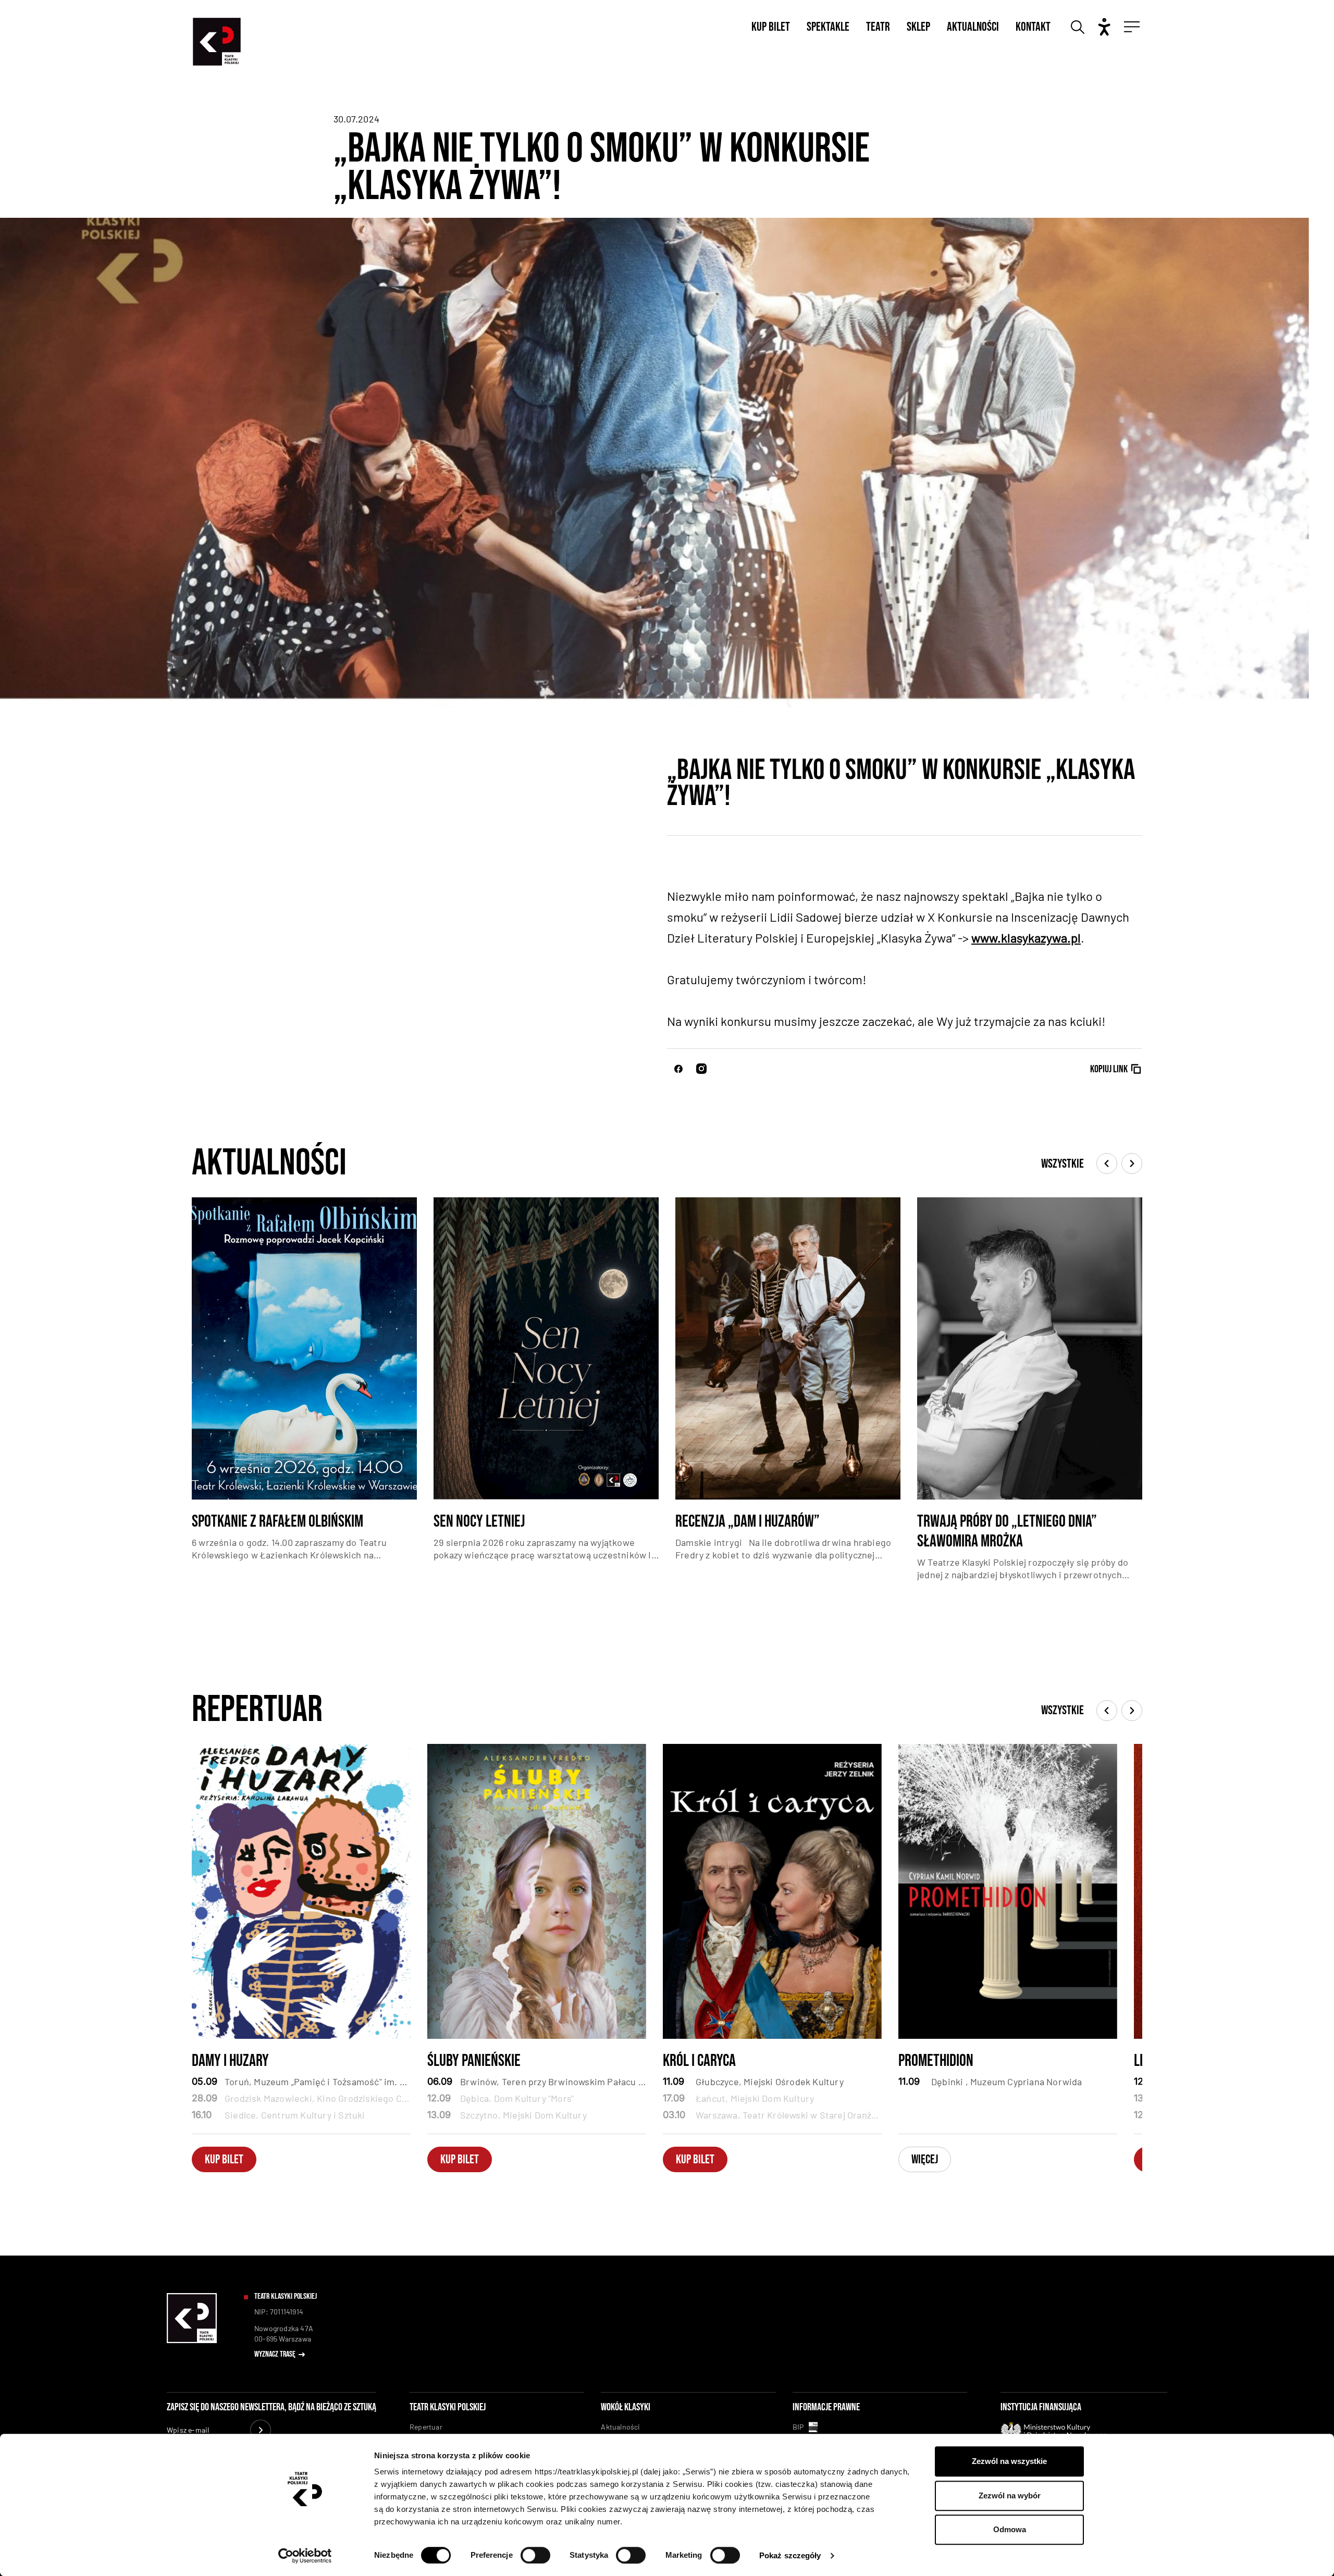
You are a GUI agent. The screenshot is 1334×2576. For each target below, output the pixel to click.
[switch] (535, 2555)
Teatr (878, 27)
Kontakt (1033, 27)
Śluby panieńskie (474, 2061)
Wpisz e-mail (188, 2430)
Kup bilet (771, 27)
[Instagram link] (701, 1069)
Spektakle (828, 27)
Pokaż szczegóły (790, 2555)
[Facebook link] (678, 1069)
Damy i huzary (230, 2061)
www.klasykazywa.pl (1026, 938)
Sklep (918, 27)
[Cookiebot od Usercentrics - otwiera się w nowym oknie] (305, 2556)
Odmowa (1010, 2529)
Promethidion (936, 2061)
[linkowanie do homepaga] (192, 2341)
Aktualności (973, 27)
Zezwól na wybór (1010, 2495)
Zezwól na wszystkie (1009, 2461)
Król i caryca (699, 2061)
